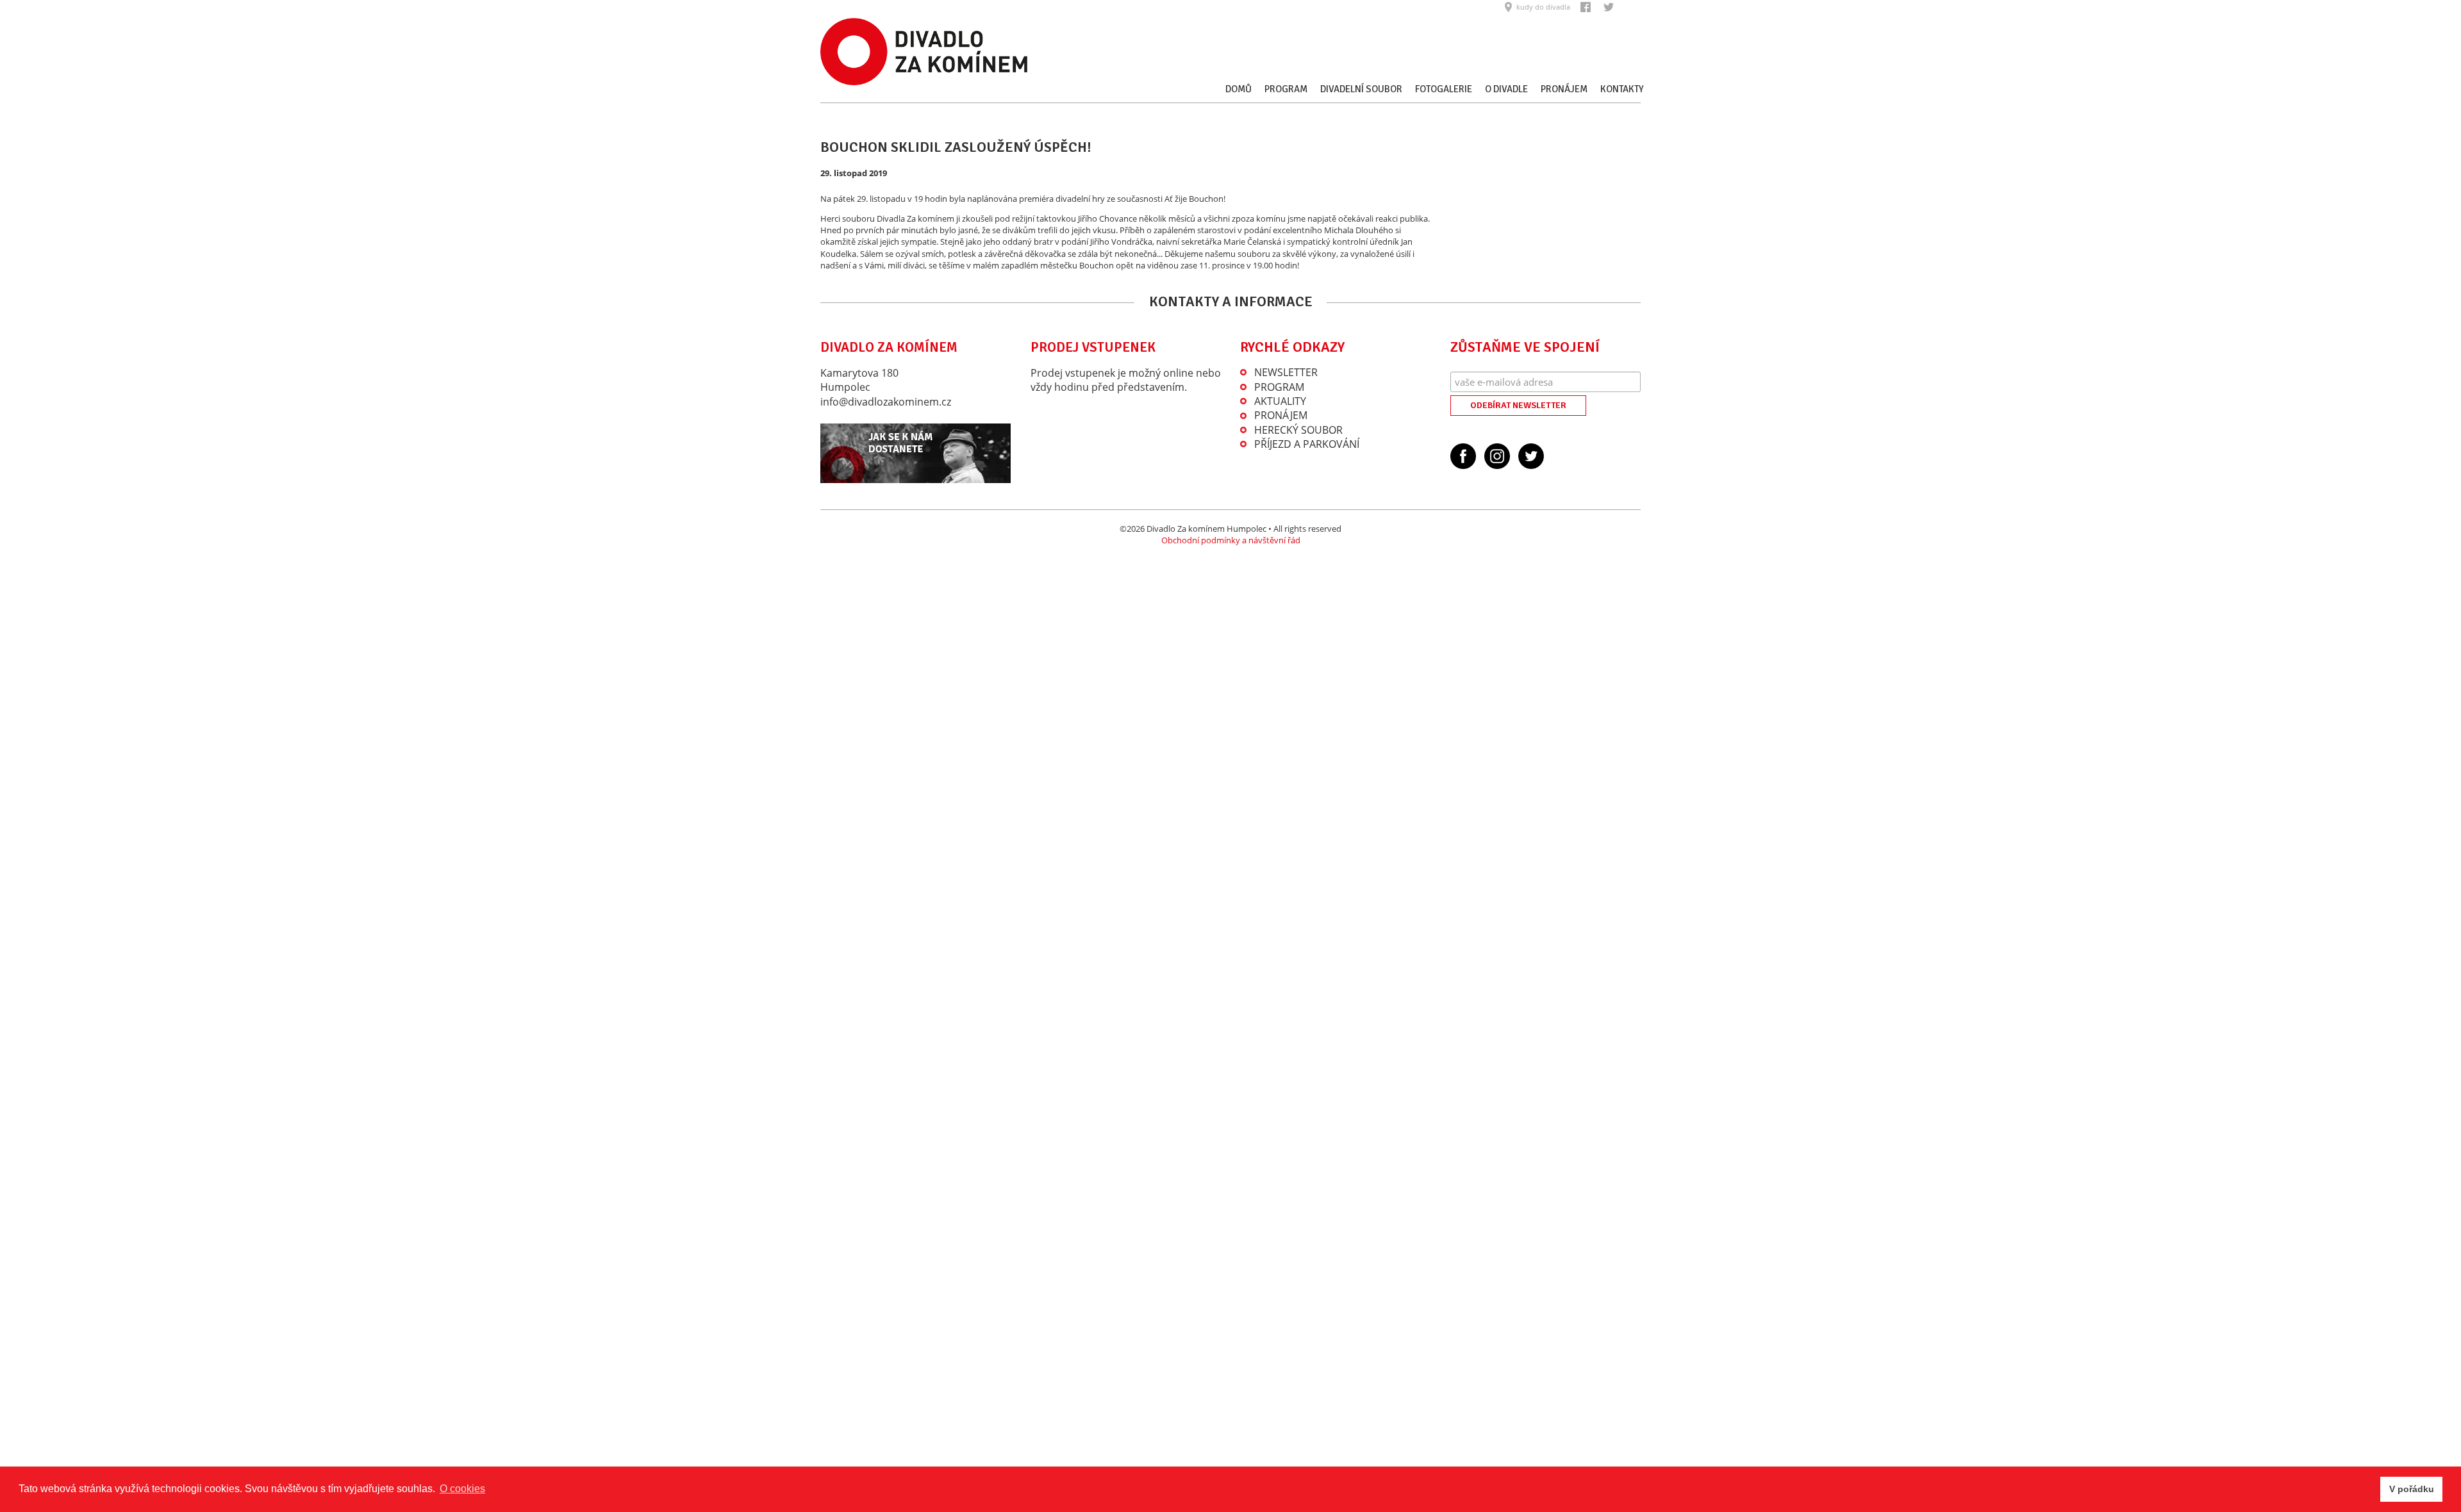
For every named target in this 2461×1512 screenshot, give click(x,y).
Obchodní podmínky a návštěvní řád (1231, 540)
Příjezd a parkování (1307, 444)
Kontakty (1622, 89)
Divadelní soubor (1361, 89)
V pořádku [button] (2412, 1489)
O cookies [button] (462, 1489)
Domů (1239, 89)
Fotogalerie (1444, 89)
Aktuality (1280, 401)
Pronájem (1564, 89)
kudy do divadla (1543, 7)
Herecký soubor (1298, 430)
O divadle (1506, 89)
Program (1286, 89)
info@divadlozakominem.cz (886, 402)
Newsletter (1286, 372)
